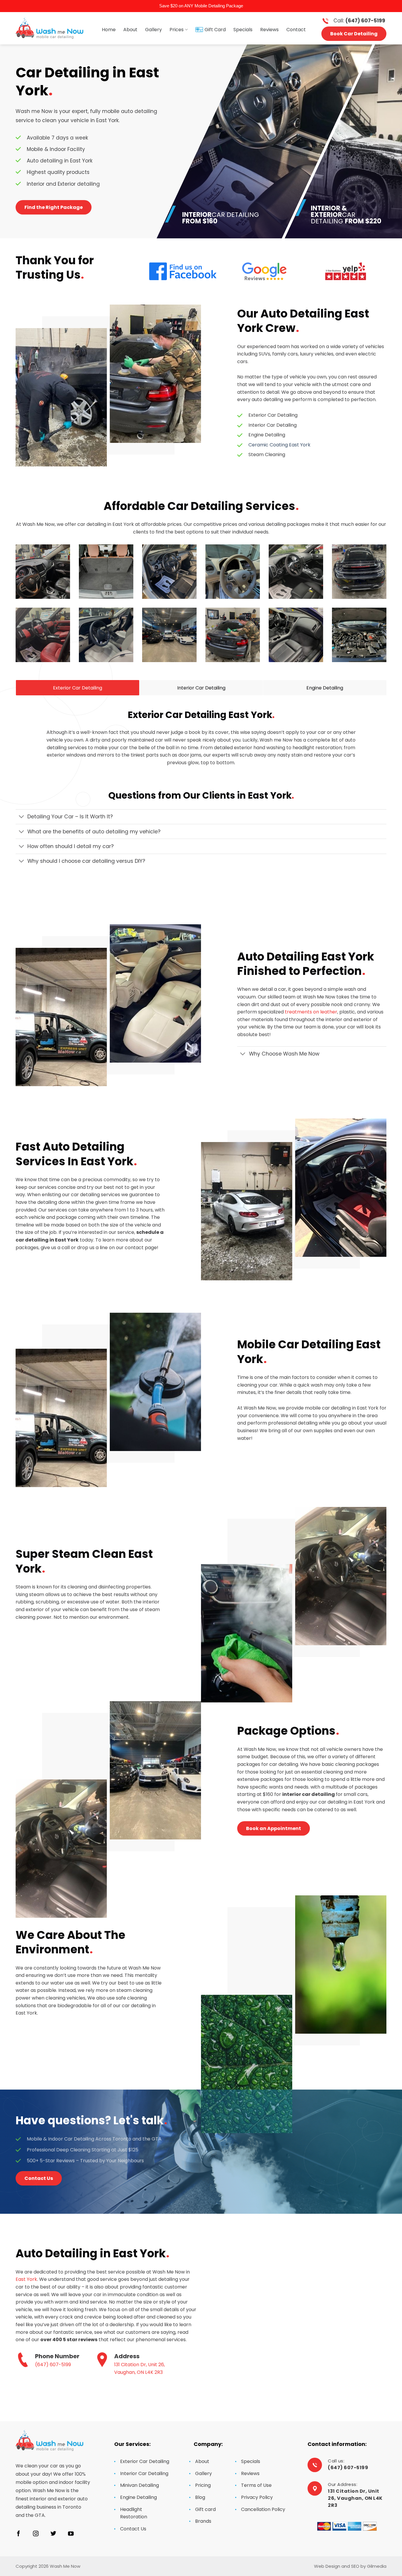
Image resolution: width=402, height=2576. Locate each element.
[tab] (78, 688)
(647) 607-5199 (53, 2365)
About (130, 30)
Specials (243, 30)
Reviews (269, 30)
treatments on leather (311, 1012)
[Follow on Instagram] (36, 2534)
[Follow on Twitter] (53, 2534)
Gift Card (215, 30)
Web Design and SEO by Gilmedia (350, 2566)
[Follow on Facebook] (18, 2534)
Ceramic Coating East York (279, 445)
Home (109, 30)
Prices (177, 30)
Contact (296, 30)
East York (26, 2279)
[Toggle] (21, 817)
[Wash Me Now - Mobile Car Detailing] (49, 28)
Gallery (153, 30)
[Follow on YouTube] (71, 2534)
